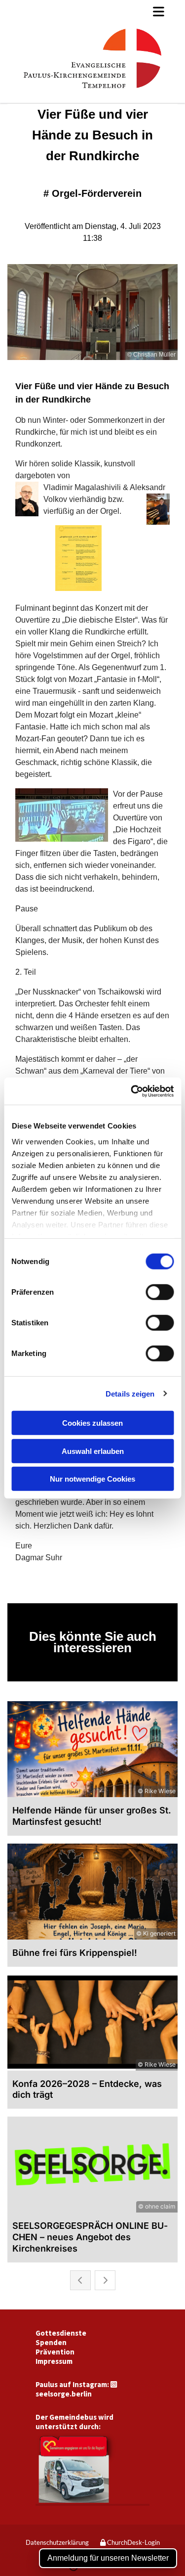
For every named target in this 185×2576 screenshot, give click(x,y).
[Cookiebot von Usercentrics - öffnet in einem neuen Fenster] (132, 1091)
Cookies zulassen (92, 1423)
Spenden (51, 2342)
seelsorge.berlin (64, 2394)
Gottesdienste (61, 2333)
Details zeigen (130, 1393)
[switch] (160, 1292)
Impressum (54, 2361)
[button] (92, 11)
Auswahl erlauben (93, 1451)
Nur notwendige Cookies (92, 1479)
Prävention (55, 2352)
